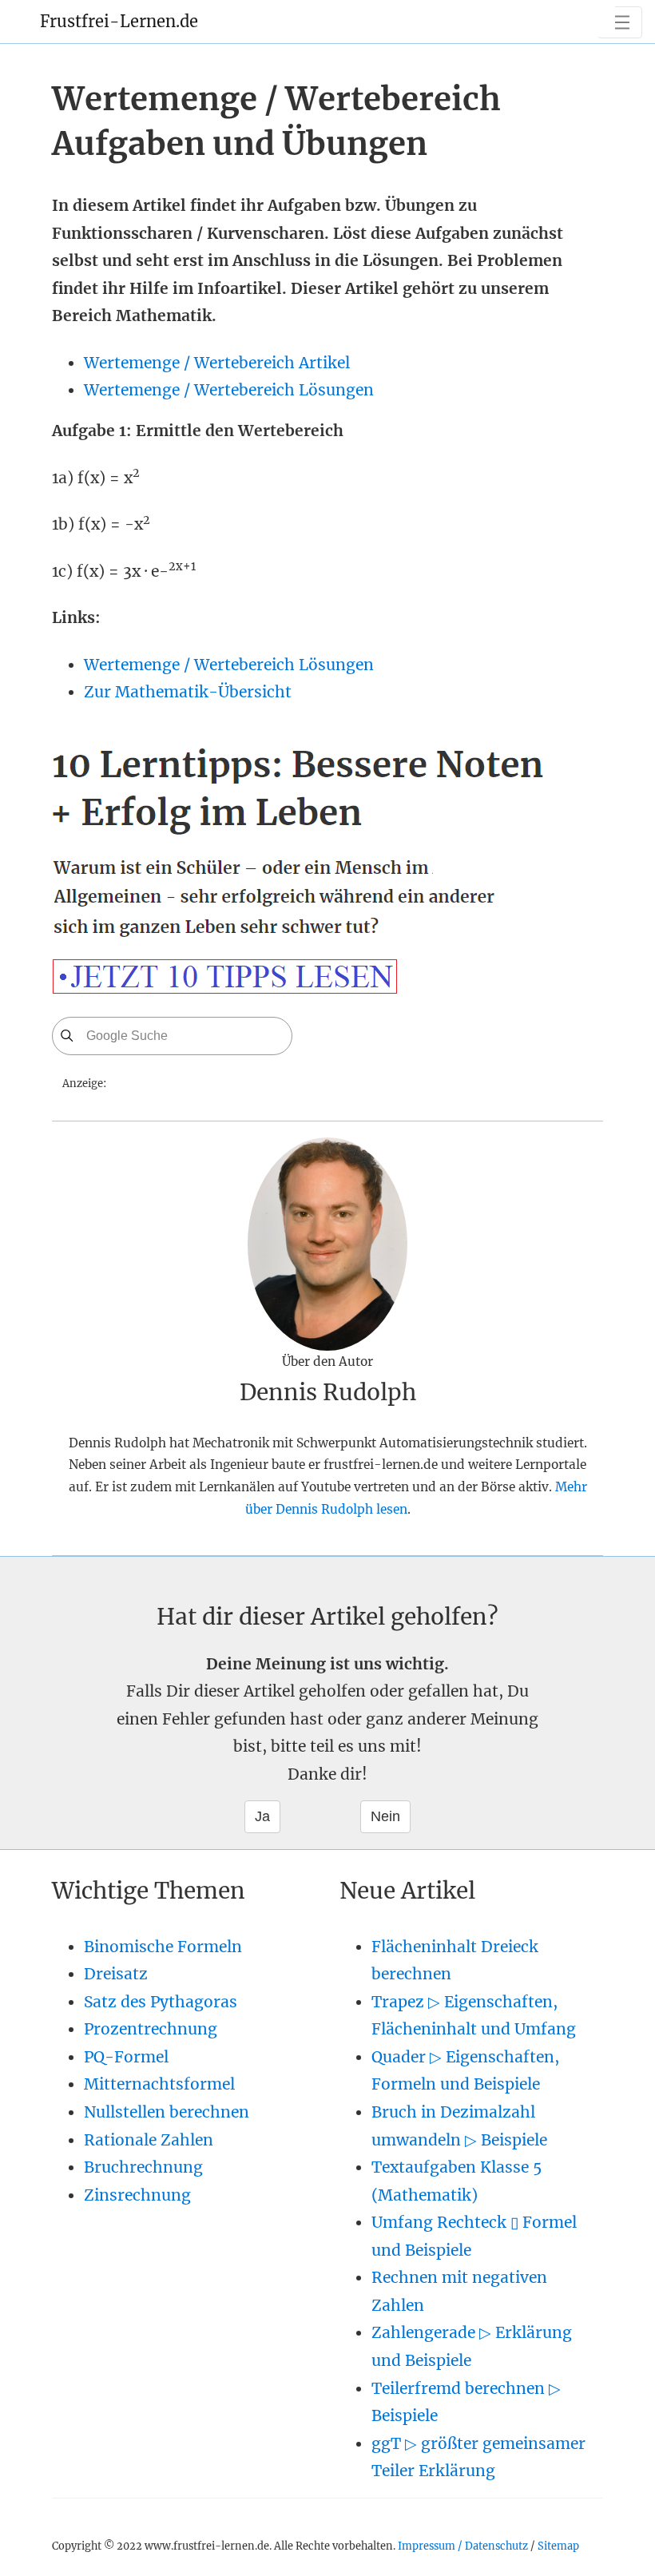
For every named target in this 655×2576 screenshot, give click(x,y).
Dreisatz (116, 1974)
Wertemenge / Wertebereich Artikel (217, 363)
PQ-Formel (126, 2057)
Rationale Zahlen (149, 2140)
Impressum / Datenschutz (463, 2546)
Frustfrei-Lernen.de (119, 21)
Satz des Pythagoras (161, 2002)
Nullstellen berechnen (167, 2112)
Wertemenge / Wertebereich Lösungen (229, 390)
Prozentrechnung (151, 2029)
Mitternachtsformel (159, 2084)
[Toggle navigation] (620, 22)
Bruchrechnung (143, 2167)
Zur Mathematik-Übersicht (188, 692)
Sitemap (558, 2546)
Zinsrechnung (137, 2195)
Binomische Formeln (163, 1947)
